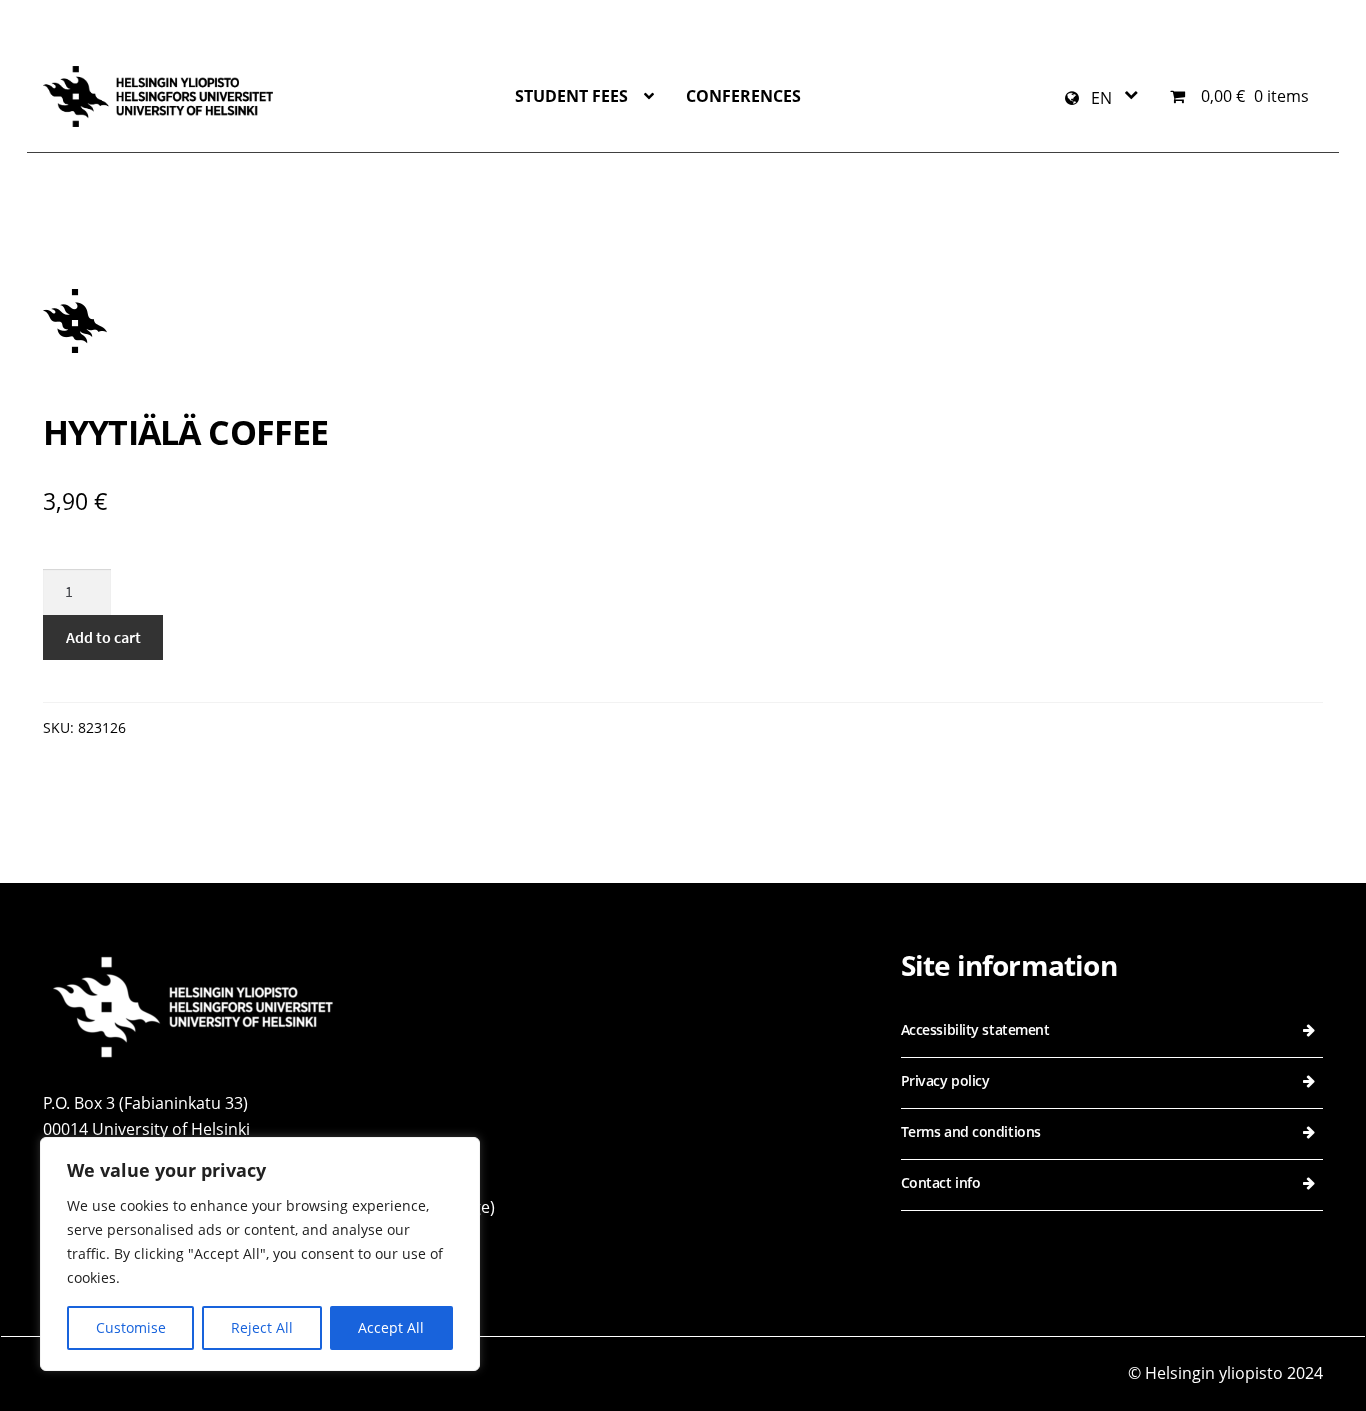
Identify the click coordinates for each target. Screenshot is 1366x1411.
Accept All (391, 1327)
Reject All (262, 1327)
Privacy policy (945, 1080)
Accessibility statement (975, 1029)
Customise (131, 1327)
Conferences (743, 96)
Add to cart (103, 637)
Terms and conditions (971, 1131)
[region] (260, 1254)
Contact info (941, 1182)
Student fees (571, 96)
